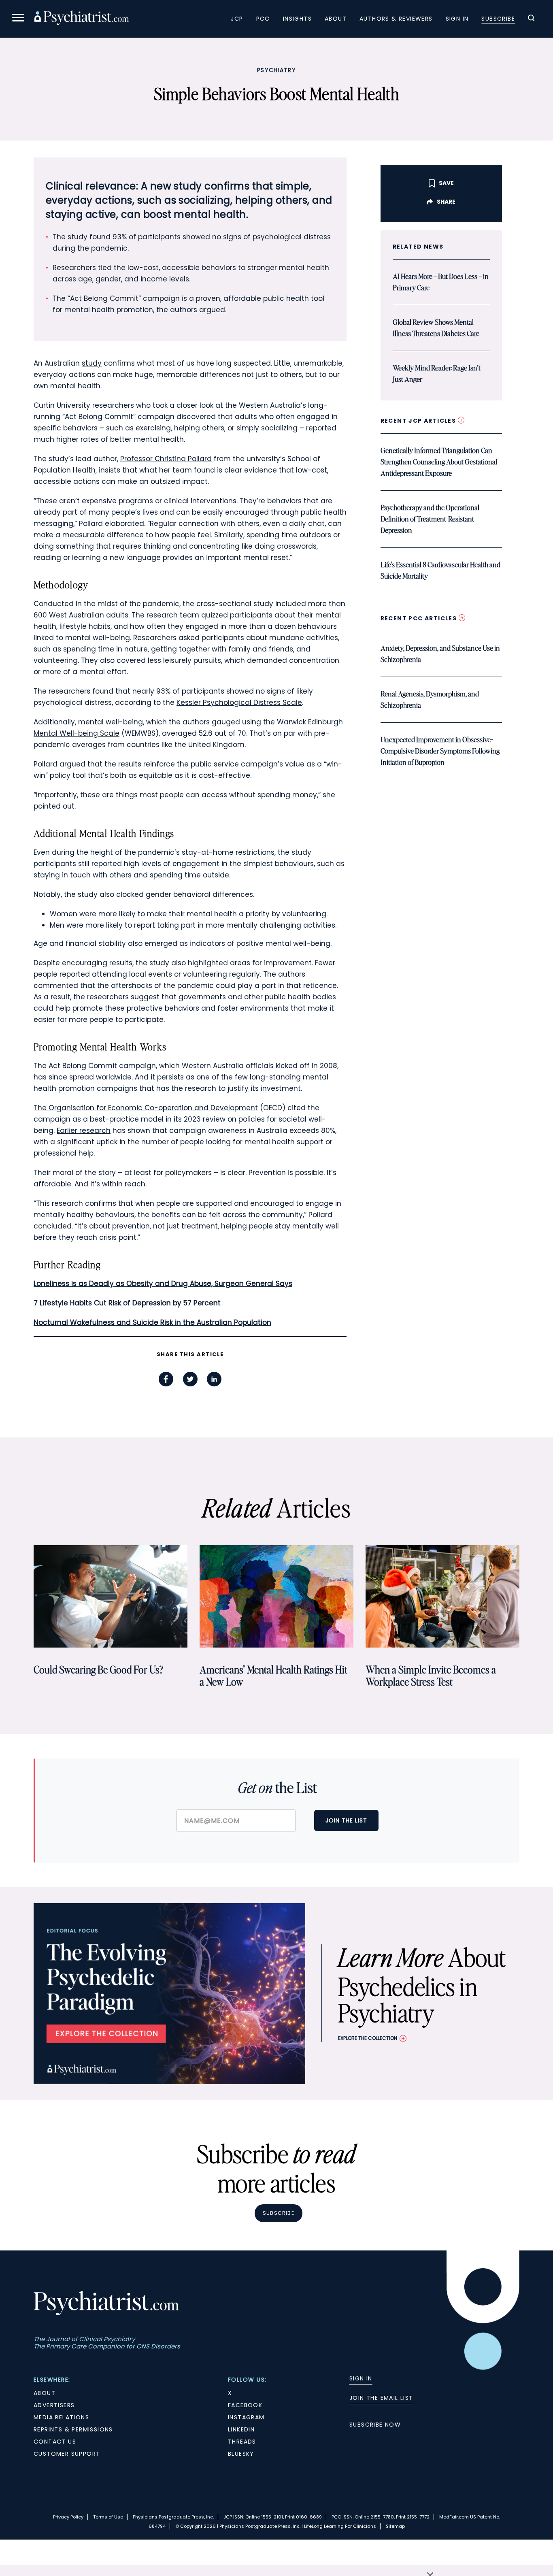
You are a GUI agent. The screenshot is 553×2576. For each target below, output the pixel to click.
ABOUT (45, 2393)
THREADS (242, 2442)
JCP (237, 19)
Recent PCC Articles (420, 618)
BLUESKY (241, 2454)
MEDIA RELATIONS (61, 2417)
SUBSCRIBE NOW (375, 2425)
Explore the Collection (368, 2038)
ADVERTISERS (54, 2405)
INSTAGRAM (246, 2417)
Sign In (457, 19)
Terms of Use (108, 2517)
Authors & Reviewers (396, 19)
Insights (297, 19)
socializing (279, 428)
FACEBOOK (245, 2405)
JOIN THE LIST (346, 1820)
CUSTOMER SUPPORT (67, 2454)
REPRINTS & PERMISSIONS (73, 2429)
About (336, 19)
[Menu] (18, 19)
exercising (153, 428)
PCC (263, 19)
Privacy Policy (68, 2517)
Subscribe (498, 19)
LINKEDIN (241, 2429)
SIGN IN (361, 2378)
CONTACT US (55, 2442)
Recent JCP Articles (419, 421)
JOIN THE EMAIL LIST (381, 2398)
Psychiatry (276, 70)
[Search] (531, 19)
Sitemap (395, 2526)
